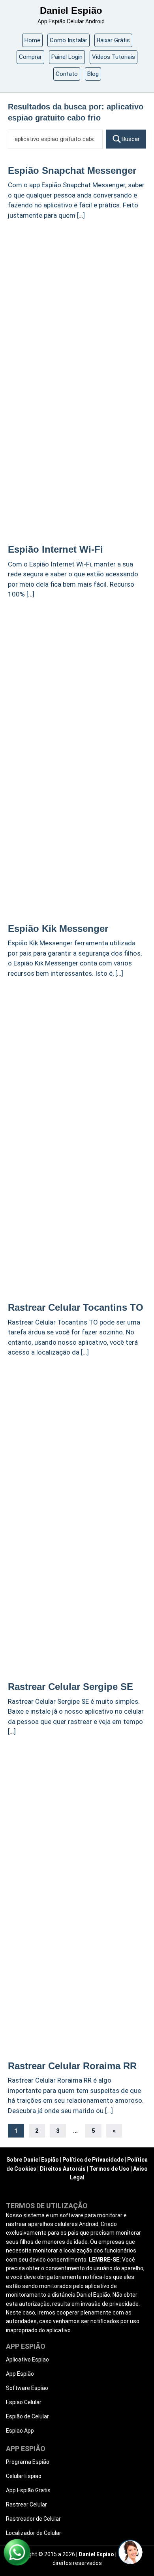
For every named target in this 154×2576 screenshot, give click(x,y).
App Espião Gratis (28, 2490)
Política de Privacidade (93, 2160)
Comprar (30, 57)
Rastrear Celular (26, 2504)
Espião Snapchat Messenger (72, 170)
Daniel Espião (71, 10)
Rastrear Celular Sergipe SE (70, 1687)
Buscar (131, 139)
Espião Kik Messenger (58, 929)
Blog (93, 74)
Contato (67, 74)
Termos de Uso (109, 2169)
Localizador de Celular (34, 2533)
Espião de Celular (27, 2416)
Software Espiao (27, 2388)
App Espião (20, 2374)
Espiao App (20, 2431)
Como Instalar (69, 40)
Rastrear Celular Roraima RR (72, 2066)
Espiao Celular (24, 2402)
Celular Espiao (24, 2476)
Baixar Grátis (113, 40)
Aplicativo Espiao (27, 2360)
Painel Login (67, 57)
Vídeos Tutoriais (114, 57)
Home (32, 40)
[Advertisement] (77, 305)
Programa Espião (28, 2462)
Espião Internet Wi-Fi (55, 549)
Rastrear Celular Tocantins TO (76, 1307)
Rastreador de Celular (33, 2519)
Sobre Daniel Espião (33, 2160)
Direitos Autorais (63, 2169)
